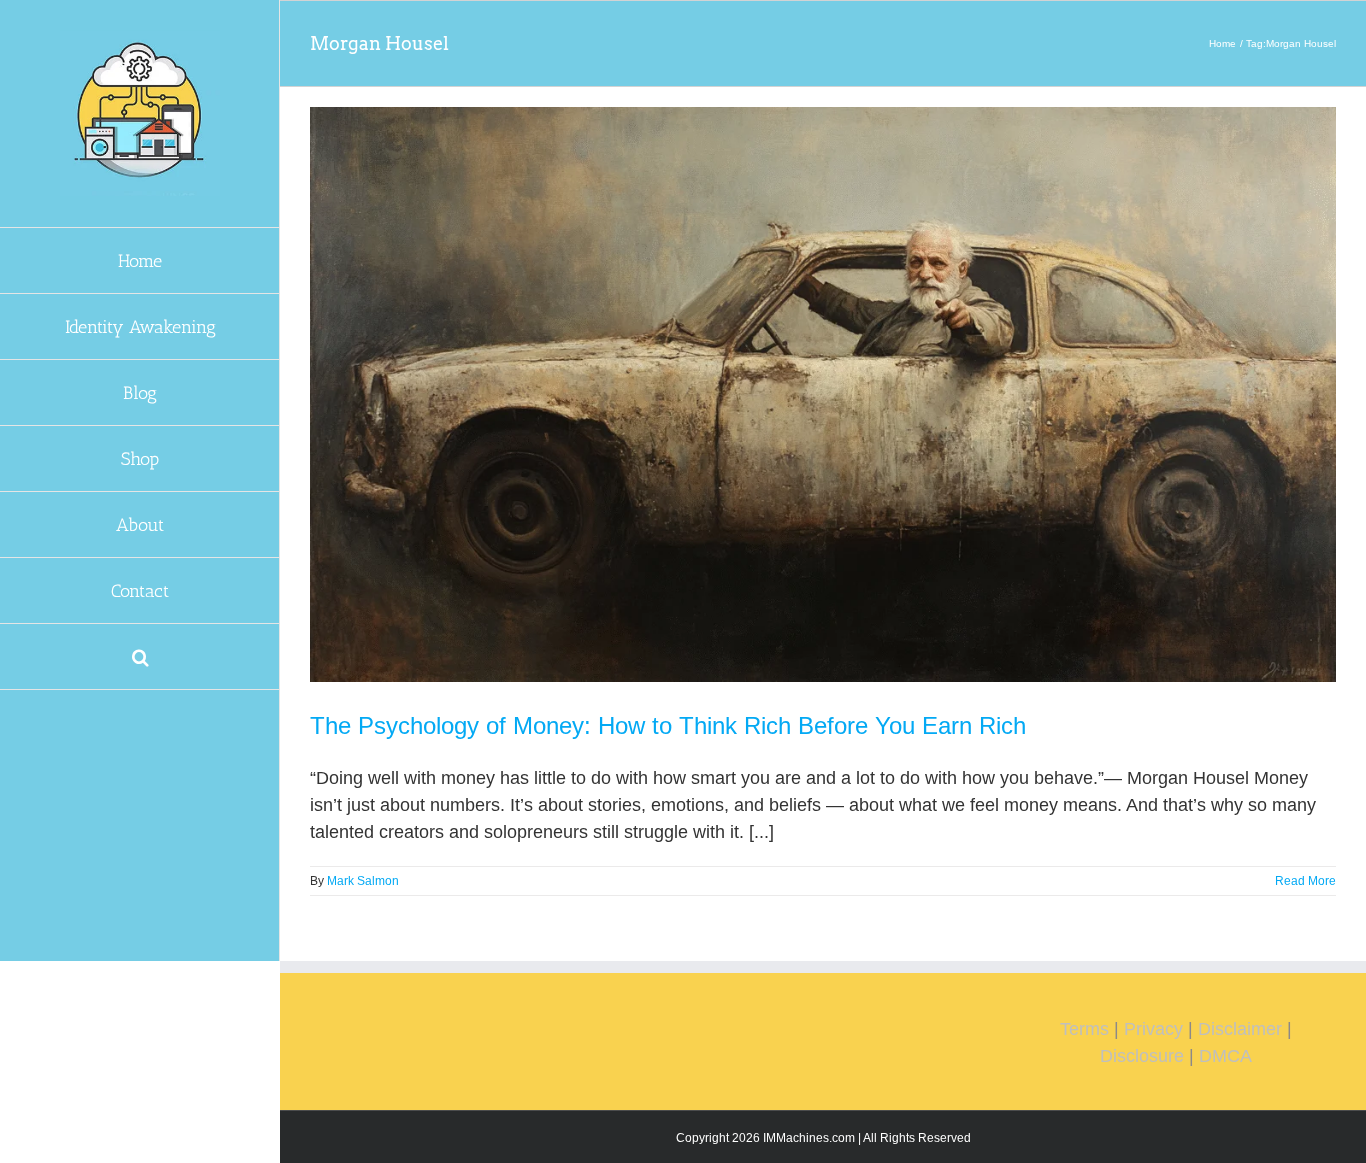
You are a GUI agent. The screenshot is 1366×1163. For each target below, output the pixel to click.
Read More (1305, 881)
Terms (1084, 1029)
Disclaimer (1240, 1029)
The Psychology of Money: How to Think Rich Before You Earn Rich (668, 725)
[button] (140, 657)
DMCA (1225, 1056)
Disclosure (1142, 1056)
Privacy (1153, 1029)
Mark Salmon (363, 881)
